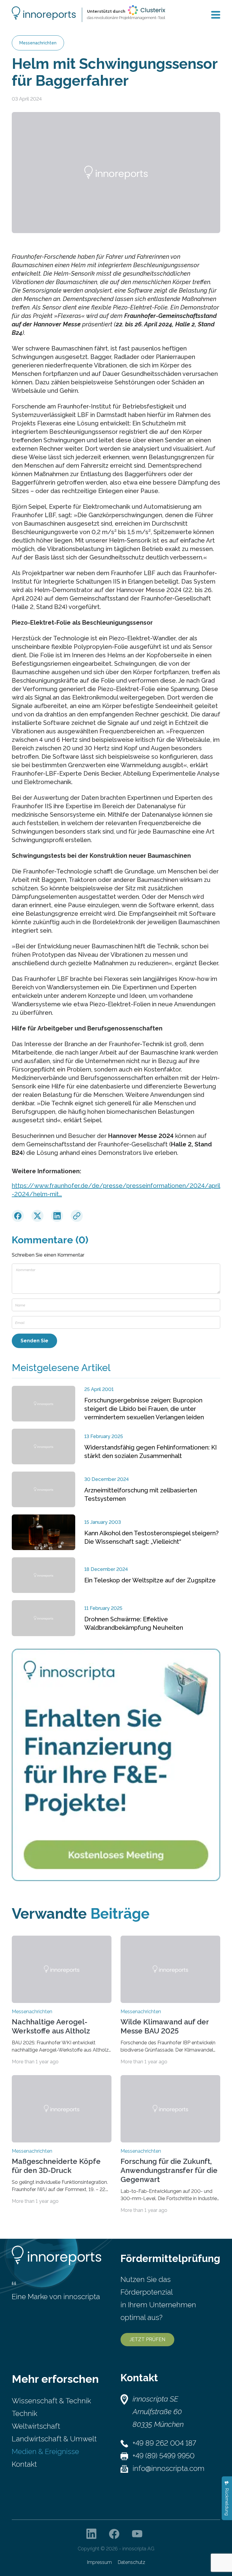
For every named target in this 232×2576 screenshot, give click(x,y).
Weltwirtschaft (36, 2426)
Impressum (99, 2562)
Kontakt (24, 2464)
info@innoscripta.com (169, 2468)
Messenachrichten (38, 43)
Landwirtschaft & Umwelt (54, 2439)
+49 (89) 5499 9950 (164, 2456)
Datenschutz (132, 2562)
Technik (24, 2413)
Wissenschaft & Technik (51, 2401)
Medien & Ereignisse (45, 2451)
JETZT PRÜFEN (147, 2339)
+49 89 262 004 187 (164, 2443)
